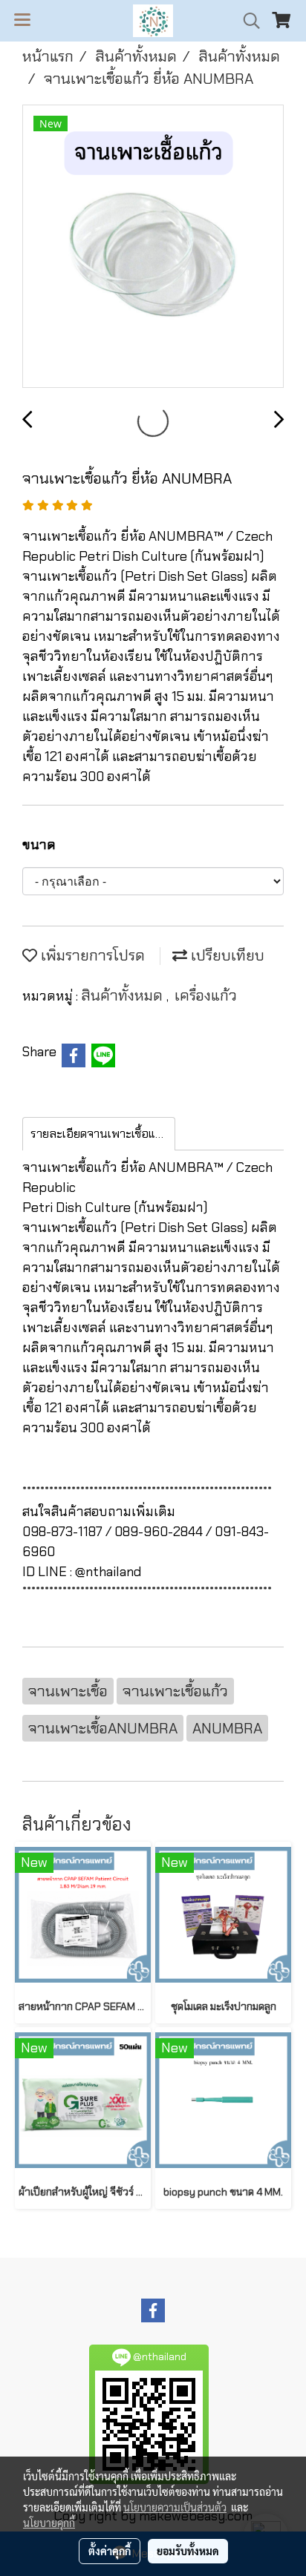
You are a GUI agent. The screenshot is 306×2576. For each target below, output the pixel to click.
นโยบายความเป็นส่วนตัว (175, 2507)
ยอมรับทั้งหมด (188, 2551)
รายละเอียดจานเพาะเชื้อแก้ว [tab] (100, 1134)
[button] (247, 21)
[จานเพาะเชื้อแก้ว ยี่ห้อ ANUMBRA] (153, 247)
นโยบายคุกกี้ (49, 2523)
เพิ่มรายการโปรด (91, 955)
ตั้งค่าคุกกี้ (110, 2551)
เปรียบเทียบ (226, 955)
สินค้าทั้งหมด (124, 995)
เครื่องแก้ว (206, 995)
